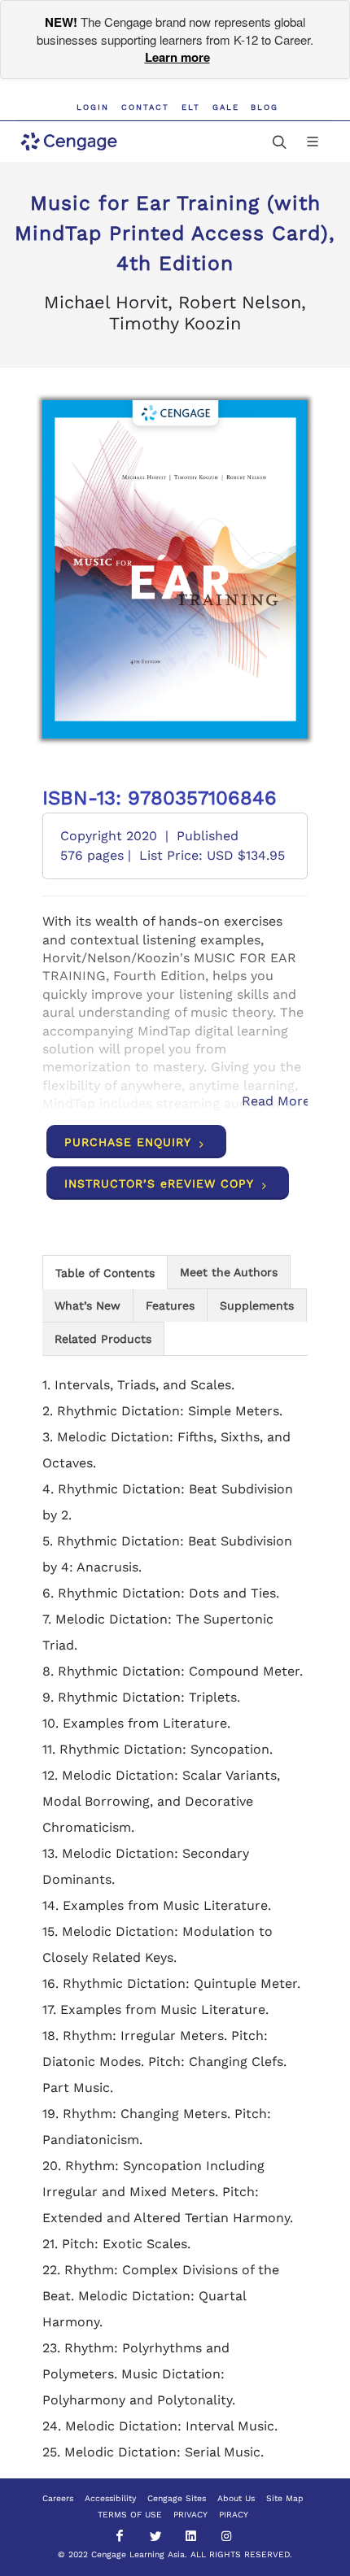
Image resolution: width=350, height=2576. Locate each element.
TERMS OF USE (130, 2515)
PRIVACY (190, 2515)
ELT (191, 107)
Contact (145, 107)
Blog (265, 107)
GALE (226, 107)
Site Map (285, 2498)
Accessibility (110, 2498)
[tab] (105, 1272)
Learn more (177, 57)
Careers (58, 2498)
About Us (236, 2498)
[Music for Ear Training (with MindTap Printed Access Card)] (176, 569)
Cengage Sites (177, 2498)
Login (93, 107)
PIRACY (234, 2515)
